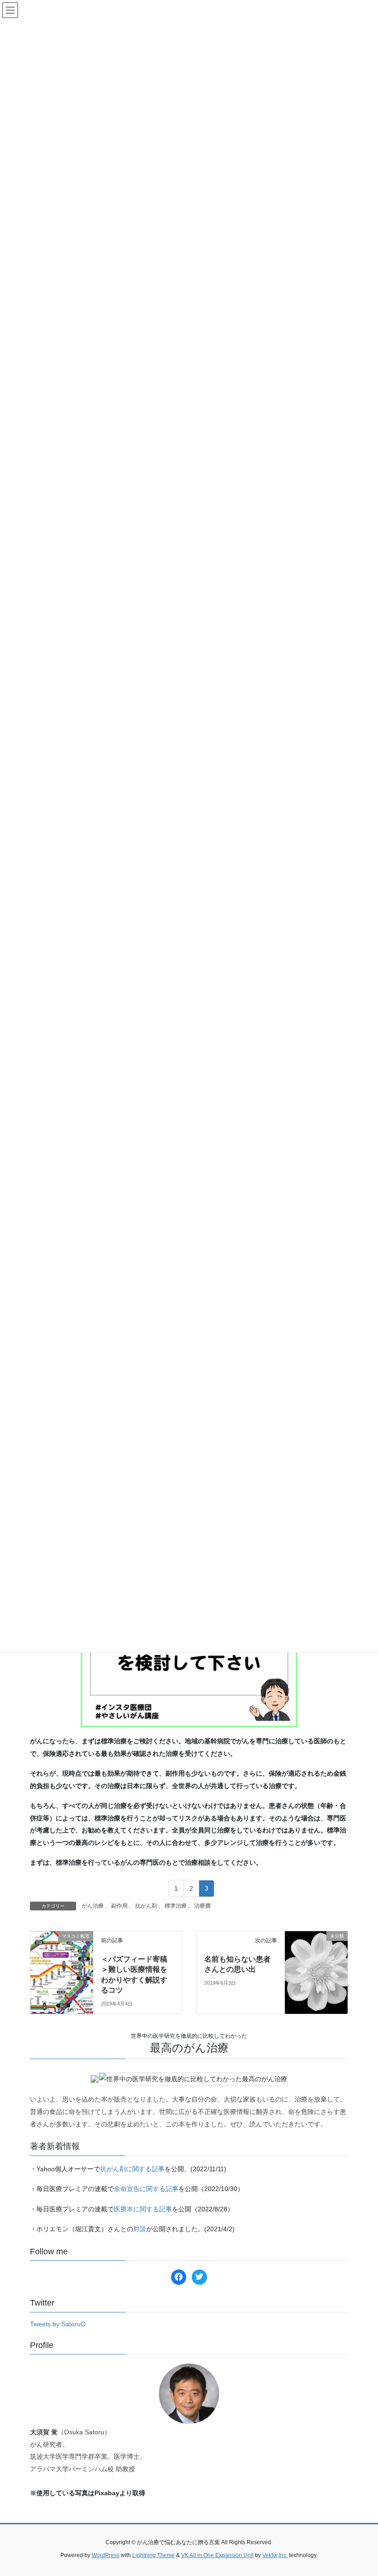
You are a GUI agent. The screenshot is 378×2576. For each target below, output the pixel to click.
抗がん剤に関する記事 (132, 2169)
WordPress (106, 2555)
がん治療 (93, 1906)
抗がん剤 (146, 1906)
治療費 (202, 1906)
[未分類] (316, 1952)
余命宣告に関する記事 (146, 2189)
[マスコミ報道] (62, 1949)
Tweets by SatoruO (58, 2324)
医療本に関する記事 (143, 2209)
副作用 (119, 1906)
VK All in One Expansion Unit (217, 2555)
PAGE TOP (361, 2491)
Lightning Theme (154, 2555)
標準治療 (176, 1906)
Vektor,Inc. (275, 2555)
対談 (140, 2229)
